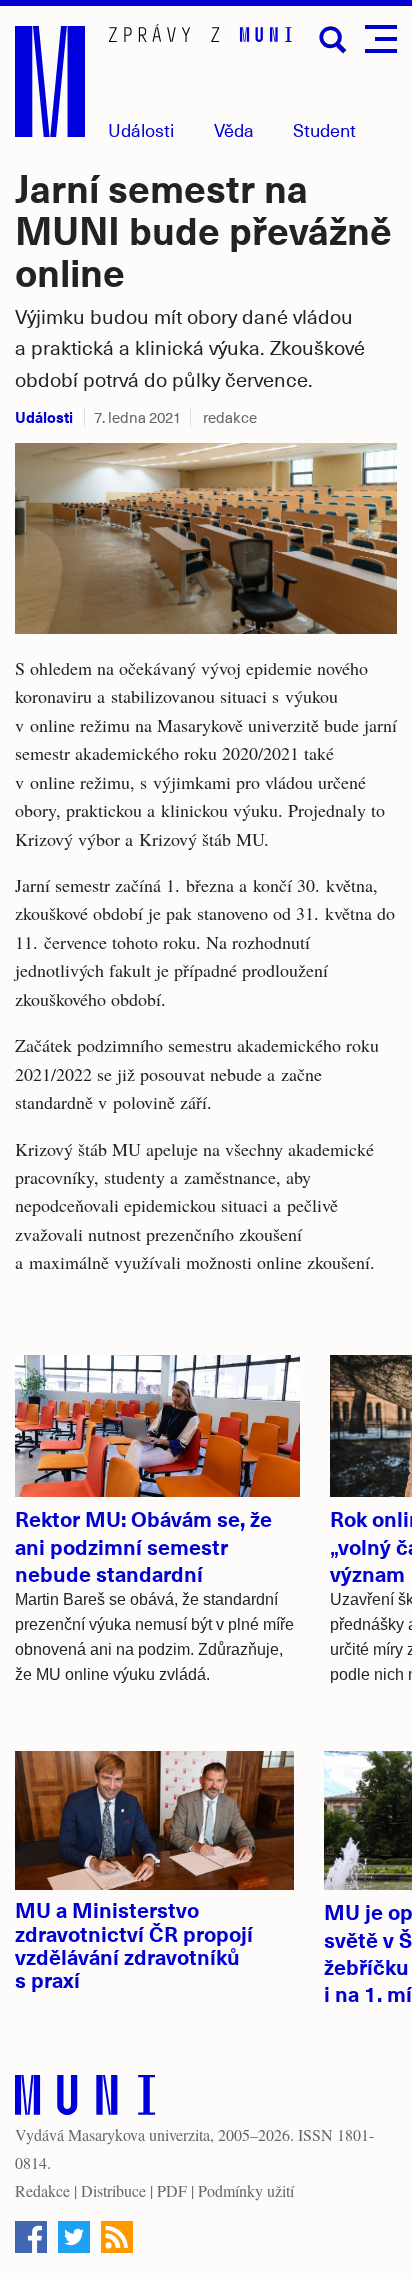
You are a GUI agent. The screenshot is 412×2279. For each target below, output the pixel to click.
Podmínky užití (246, 2190)
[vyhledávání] (333, 40)
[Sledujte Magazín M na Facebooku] (31, 2237)
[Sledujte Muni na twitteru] (74, 2237)
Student (324, 129)
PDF (172, 2190)
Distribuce (113, 2190)
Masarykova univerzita (139, 2134)
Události (141, 129)
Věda (234, 129)
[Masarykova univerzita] (85, 2099)
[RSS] (117, 2237)
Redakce (42, 2190)
